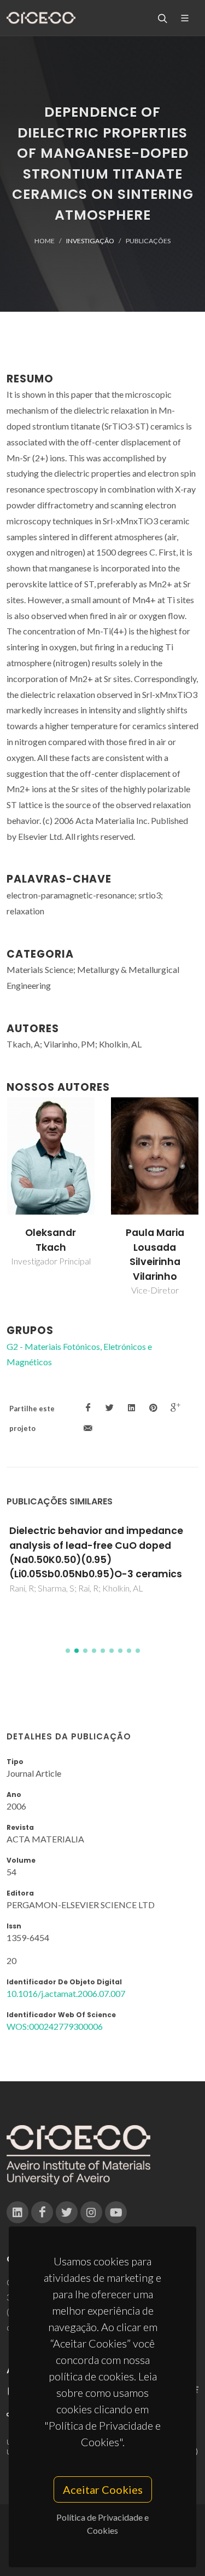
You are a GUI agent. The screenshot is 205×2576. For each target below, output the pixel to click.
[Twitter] (67, 2212)
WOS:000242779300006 (55, 2026)
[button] (68, 1651)
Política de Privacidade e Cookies (102, 2524)
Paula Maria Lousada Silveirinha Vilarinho (155, 1254)
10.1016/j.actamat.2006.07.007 (66, 1993)
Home (45, 241)
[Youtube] (116, 2212)
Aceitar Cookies (103, 2489)
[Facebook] (42, 2212)
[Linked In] (17, 2212)
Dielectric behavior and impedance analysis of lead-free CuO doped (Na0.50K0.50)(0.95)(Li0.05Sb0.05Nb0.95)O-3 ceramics (96, 1552)
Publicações (148, 241)
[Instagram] (91, 2212)
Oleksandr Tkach (51, 1240)
